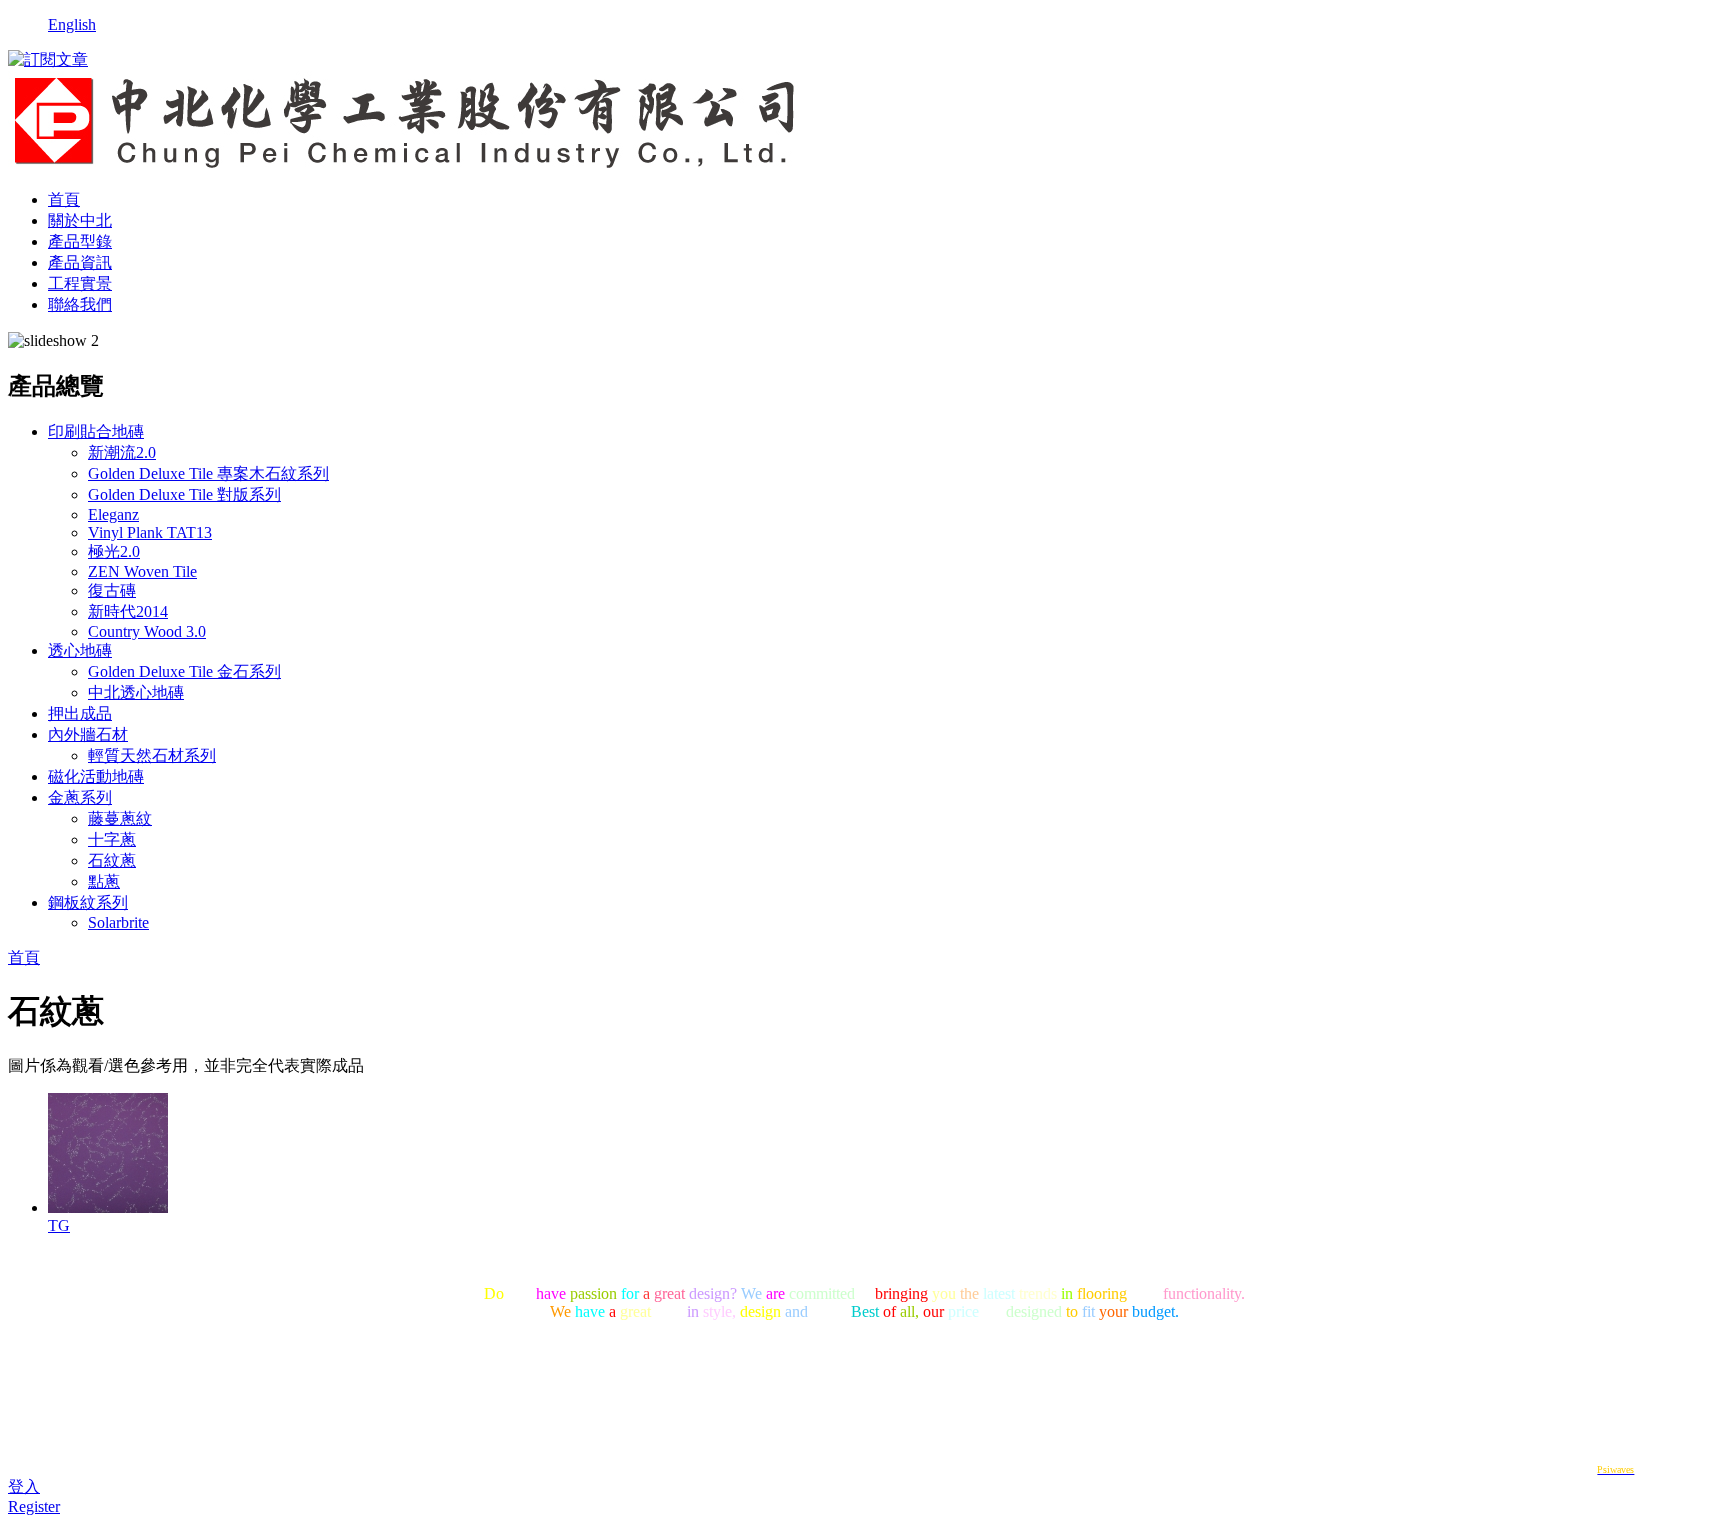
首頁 (64, 199)
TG (59, 1225)
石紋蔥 (112, 860)
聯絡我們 (80, 304)
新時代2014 (128, 611)
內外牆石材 (88, 734)
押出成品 (80, 713)
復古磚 (112, 590)
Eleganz (113, 514)
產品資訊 (80, 262)
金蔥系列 (80, 797)
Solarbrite (118, 922)
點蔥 (104, 881)
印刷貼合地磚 (96, 431)
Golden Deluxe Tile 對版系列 (184, 494)
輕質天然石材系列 (152, 755)
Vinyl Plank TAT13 (150, 532)
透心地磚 (80, 650)
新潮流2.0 (122, 452)
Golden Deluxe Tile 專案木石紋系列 (208, 473)
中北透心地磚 (136, 692)
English (72, 24)
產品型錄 (80, 241)
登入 (24, 1486)
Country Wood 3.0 (147, 631)
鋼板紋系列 (88, 902)
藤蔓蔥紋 (120, 818)
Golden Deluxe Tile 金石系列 (184, 671)
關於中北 (80, 220)
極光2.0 (114, 551)
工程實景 (80, 283)
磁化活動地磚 (96, 776)
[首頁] (405, 164)
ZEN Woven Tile (142, 571)
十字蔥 (112, 839)
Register (34, 1506)
